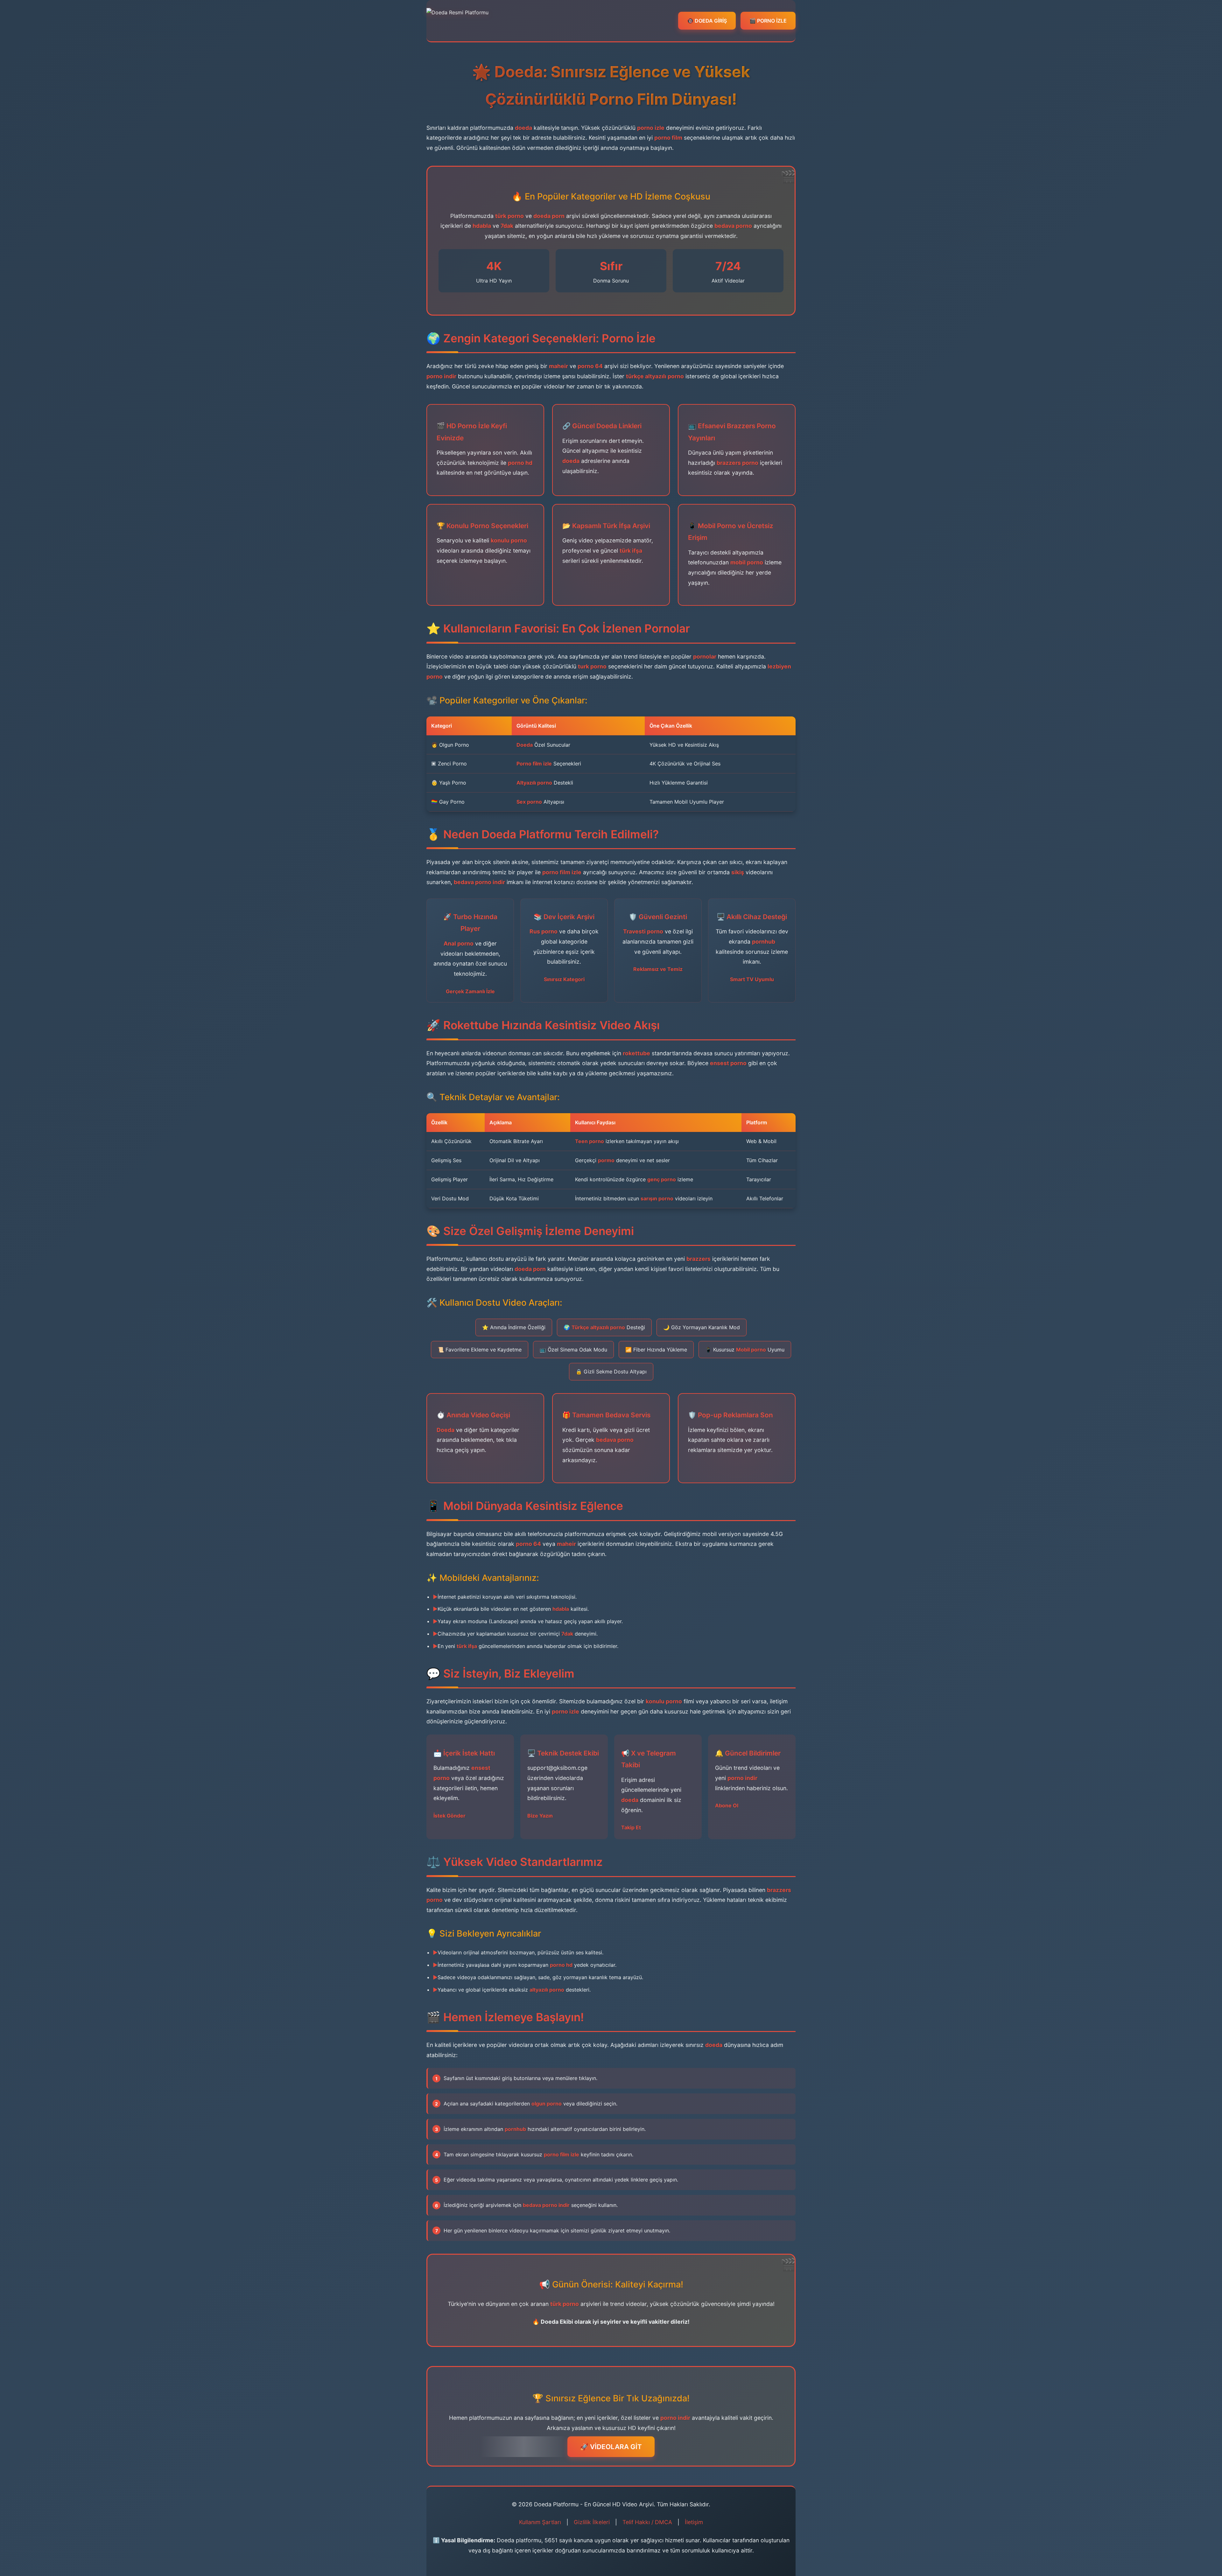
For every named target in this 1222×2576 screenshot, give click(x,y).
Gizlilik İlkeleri (592, 2522)
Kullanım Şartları (540, 2522)
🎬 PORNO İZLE (768, 21)
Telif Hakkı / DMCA (647, 2522)
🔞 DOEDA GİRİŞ (707, 21)
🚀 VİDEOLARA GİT (611, 2447)
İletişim (694, 2522)
